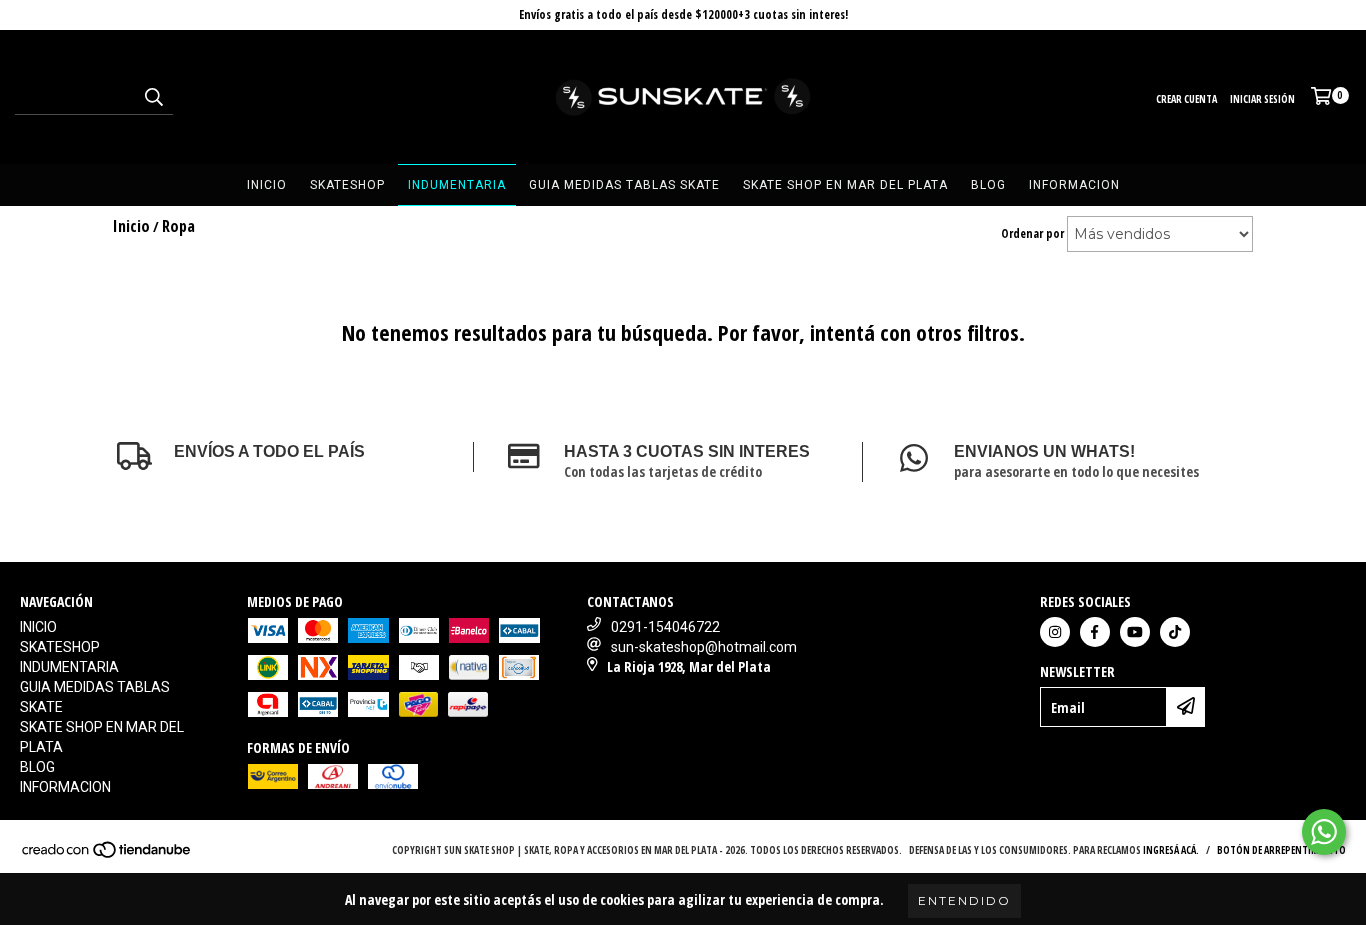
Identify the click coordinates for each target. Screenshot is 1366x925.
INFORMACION (1074, 185)
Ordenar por (1032, 233)
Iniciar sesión (1262, 99)
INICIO (267, 185)
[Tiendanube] (107, 855)
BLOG (988, 185)
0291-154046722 (665, 627)
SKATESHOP (347, 185)
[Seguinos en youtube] (1135, 632)
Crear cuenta (1186, 99)
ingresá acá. (1171, 850)
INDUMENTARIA (457, 185)
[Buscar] (153, 97)
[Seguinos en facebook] (1095, 632)
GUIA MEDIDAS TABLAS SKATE (624, 185)
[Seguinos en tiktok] (1175, 632)
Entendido (964, 900)
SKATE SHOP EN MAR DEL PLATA (845, 185)
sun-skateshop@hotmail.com (704, 647)
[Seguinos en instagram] (1055, 632)
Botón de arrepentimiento (1281, 850)
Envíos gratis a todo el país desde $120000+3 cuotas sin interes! (683, 14)
